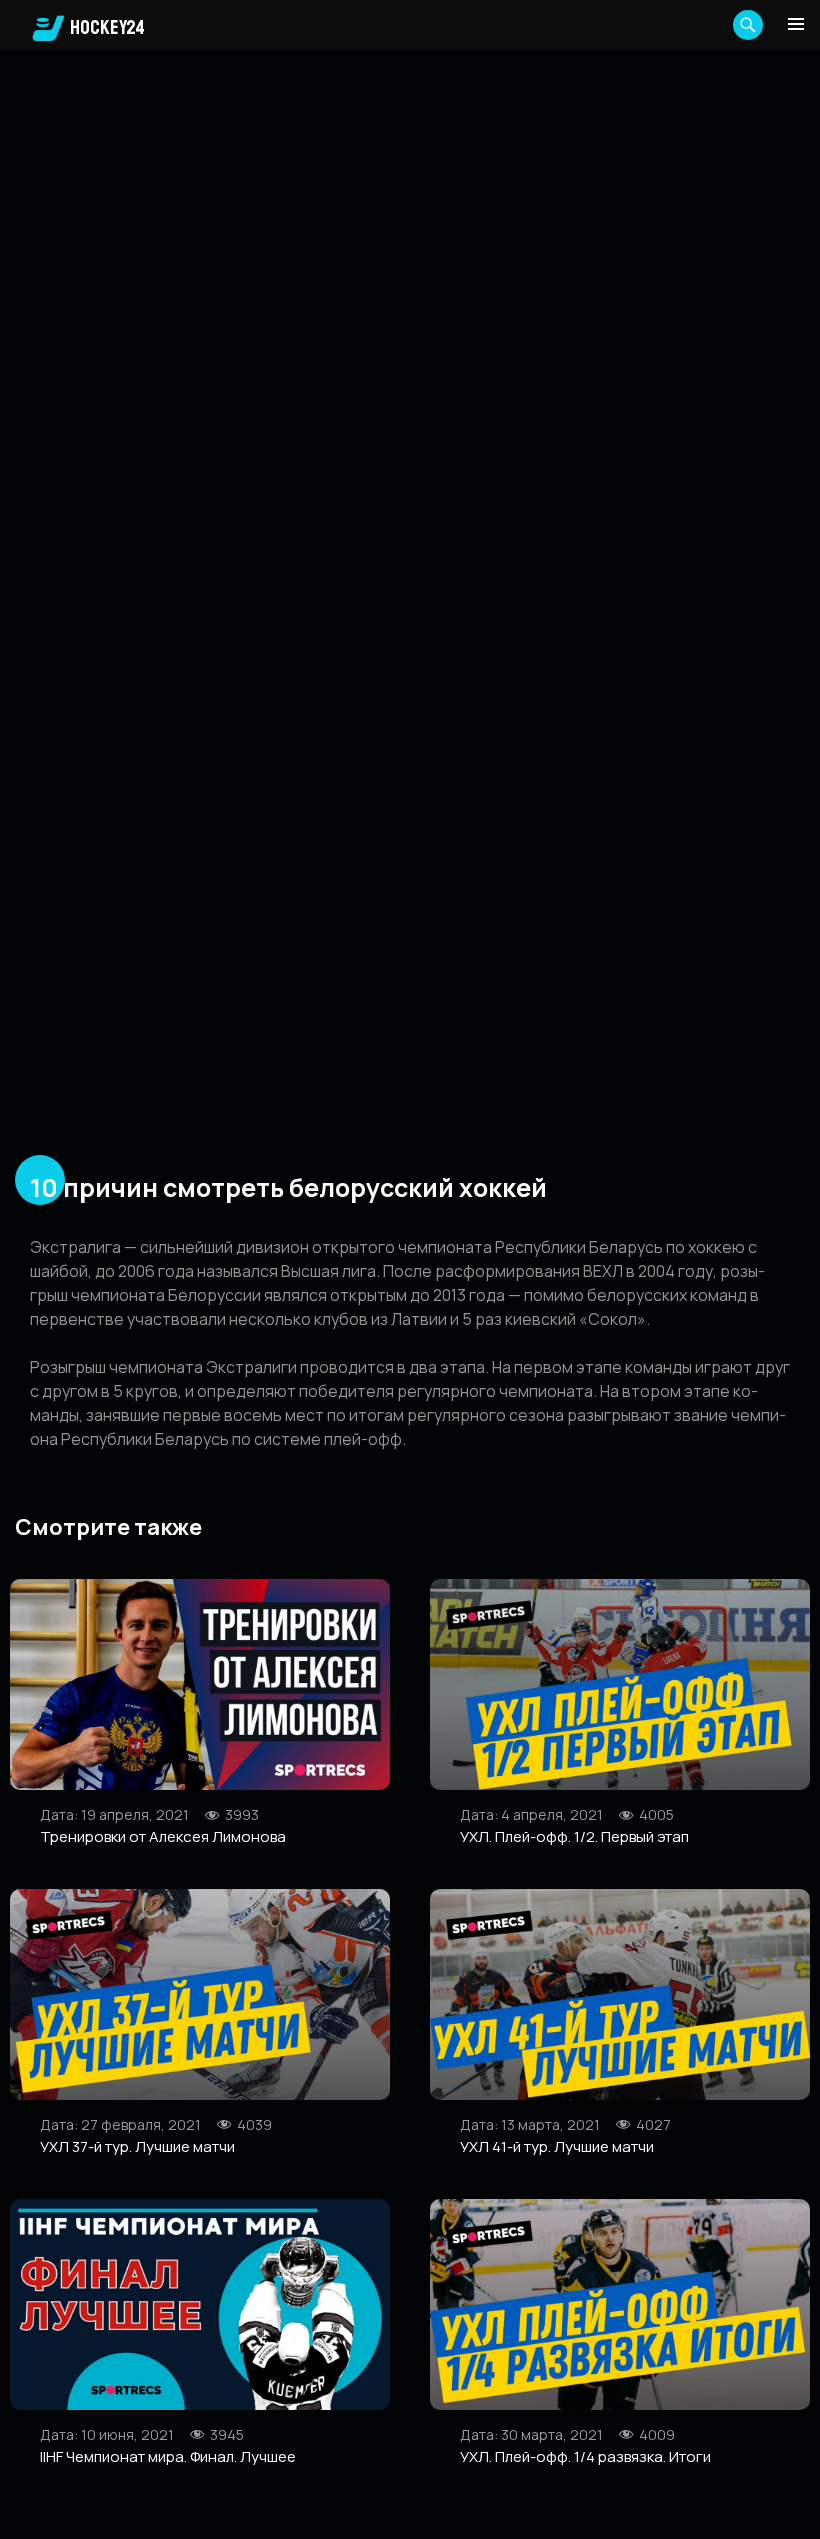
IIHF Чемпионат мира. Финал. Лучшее (168, 2456)
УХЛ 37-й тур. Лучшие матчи (137, 2146)
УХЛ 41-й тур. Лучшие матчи (557, 2146)
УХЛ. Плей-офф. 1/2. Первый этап (574, 1836)
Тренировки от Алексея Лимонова (163, 1836)
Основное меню (796, 24)
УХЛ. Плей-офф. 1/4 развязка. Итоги (585, 2456)
